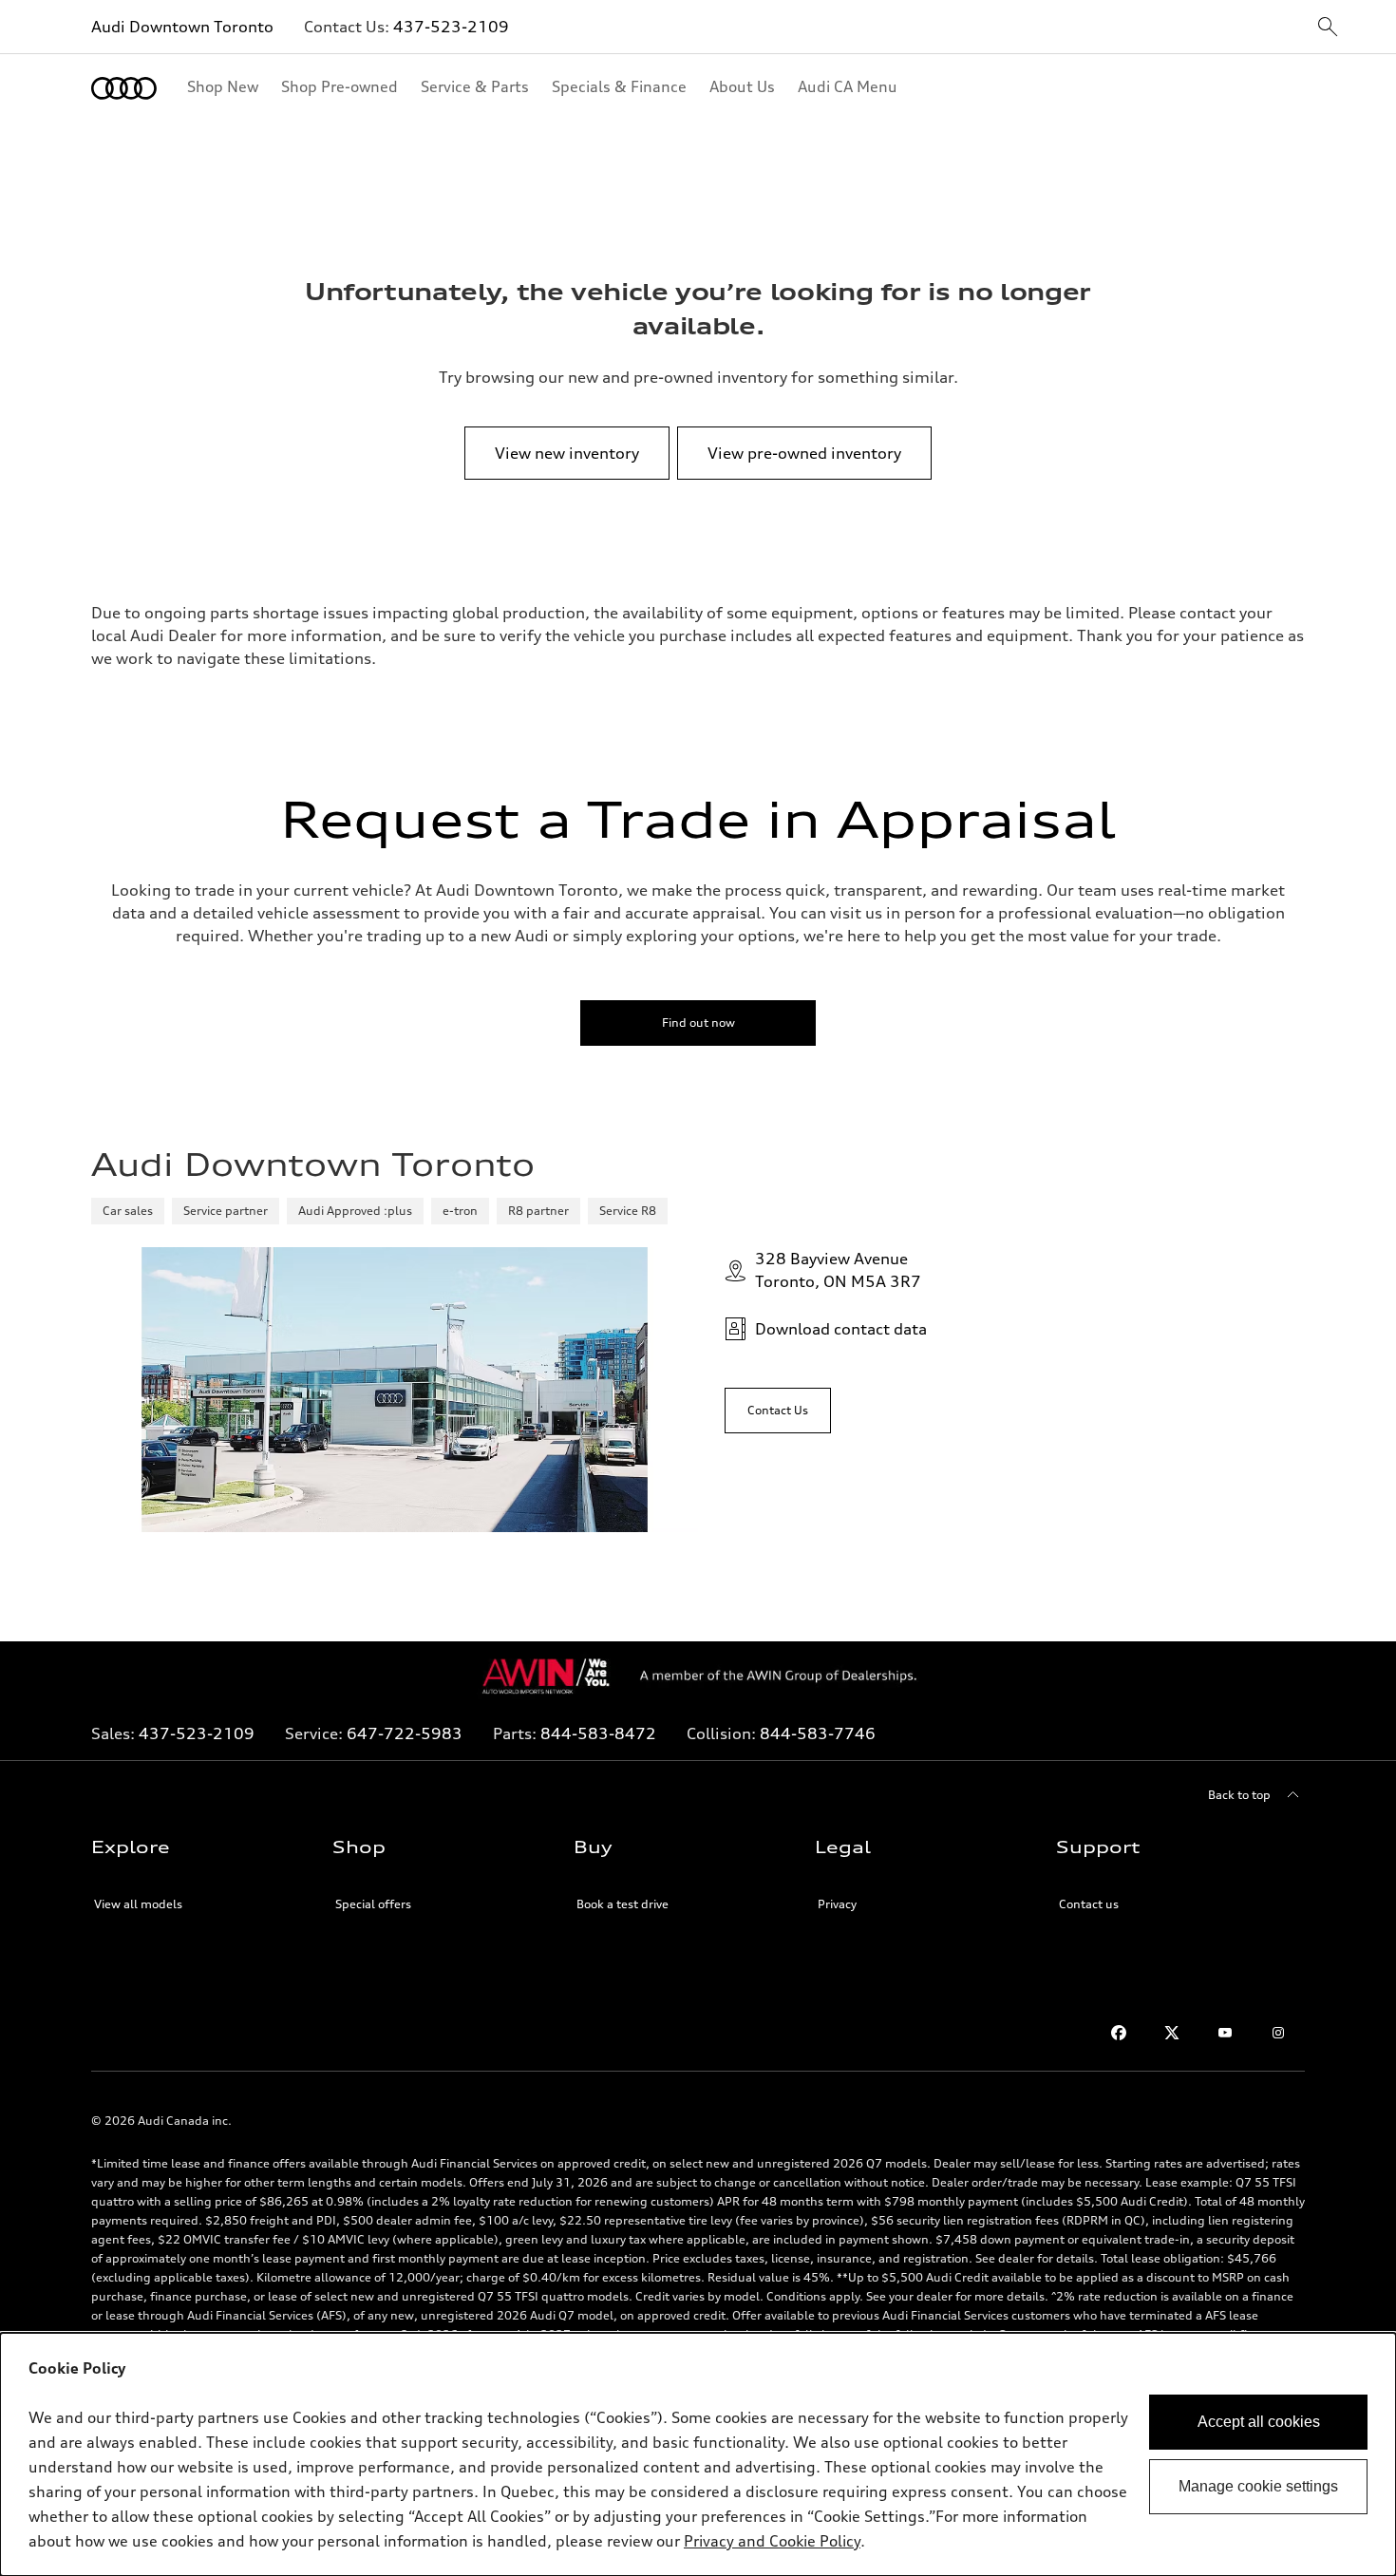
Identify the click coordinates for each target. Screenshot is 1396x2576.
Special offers (373, 1904)
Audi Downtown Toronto (182, 27)
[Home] (124, 88)
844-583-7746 (818, 1733)
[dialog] (698, 2454)
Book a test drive (623, 1904)
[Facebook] (1119, 2033)
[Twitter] (1172, 2033)
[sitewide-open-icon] (1328, 28)
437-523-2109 (451, 27)
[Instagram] (1278, 2033)
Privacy (837, 1904)
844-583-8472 (598, 1733)
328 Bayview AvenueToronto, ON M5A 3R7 (838, 1270)
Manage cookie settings (1258, 2486)
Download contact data (841, 1329)
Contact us (1089, 1904)
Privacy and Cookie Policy (772, 2541)
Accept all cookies (1259, 2422)
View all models (138, 1904)
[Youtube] (1225, 2033)
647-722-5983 (405, 1733)
